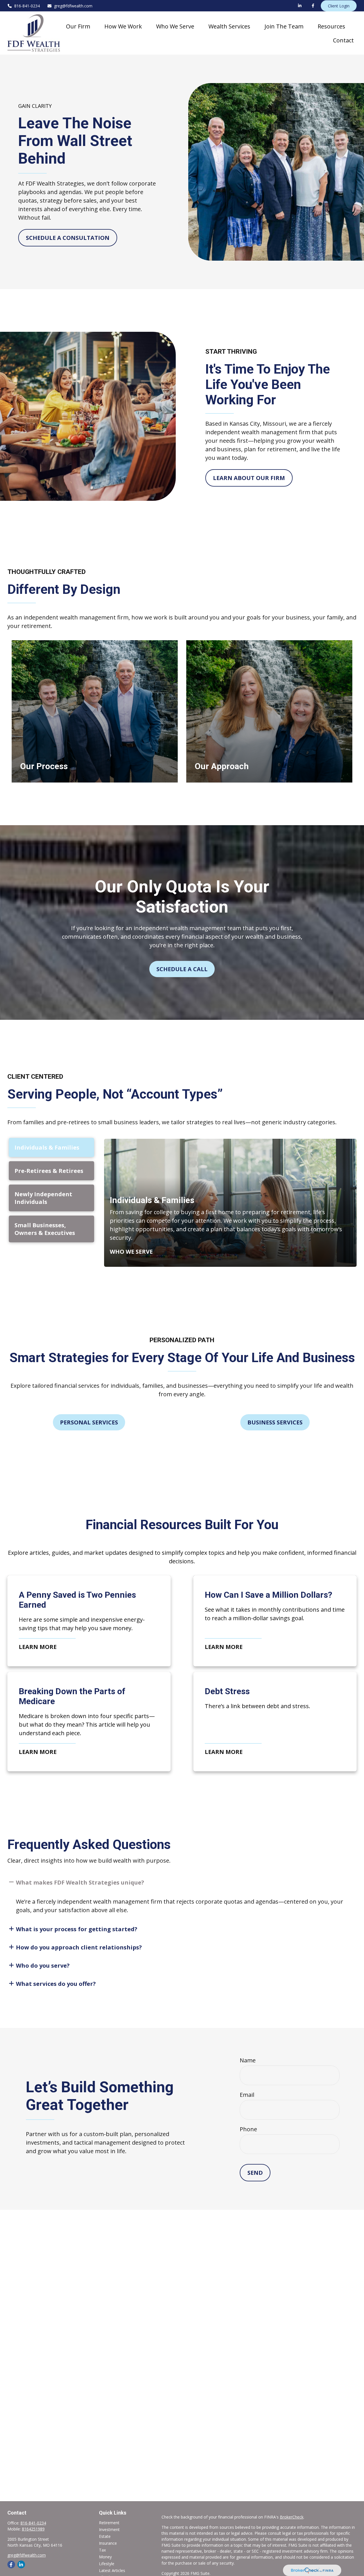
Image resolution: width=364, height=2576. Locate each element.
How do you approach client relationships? (79, 1947)
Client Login (339, 6)
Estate (105, 2536)
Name (248, 2060)
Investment (109, 2529)
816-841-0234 (27, 6)
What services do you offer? (56, 1984)
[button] (78, 26)
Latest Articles (112, 2570)
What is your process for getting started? (77, 1929)
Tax (102, 2550)
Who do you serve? (43, 1966)
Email (247, 2095)
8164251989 (33, 2529)
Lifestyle (107, 2564)
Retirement (109, 2523)
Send (255, 2173)
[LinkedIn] (300, 6)
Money (105, 2557)
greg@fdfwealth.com (73, 6)
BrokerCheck (292, 2517)
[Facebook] (313, 6)
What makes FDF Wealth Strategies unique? (80, 1882)
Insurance (108, 2543)
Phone (248, 2129)
